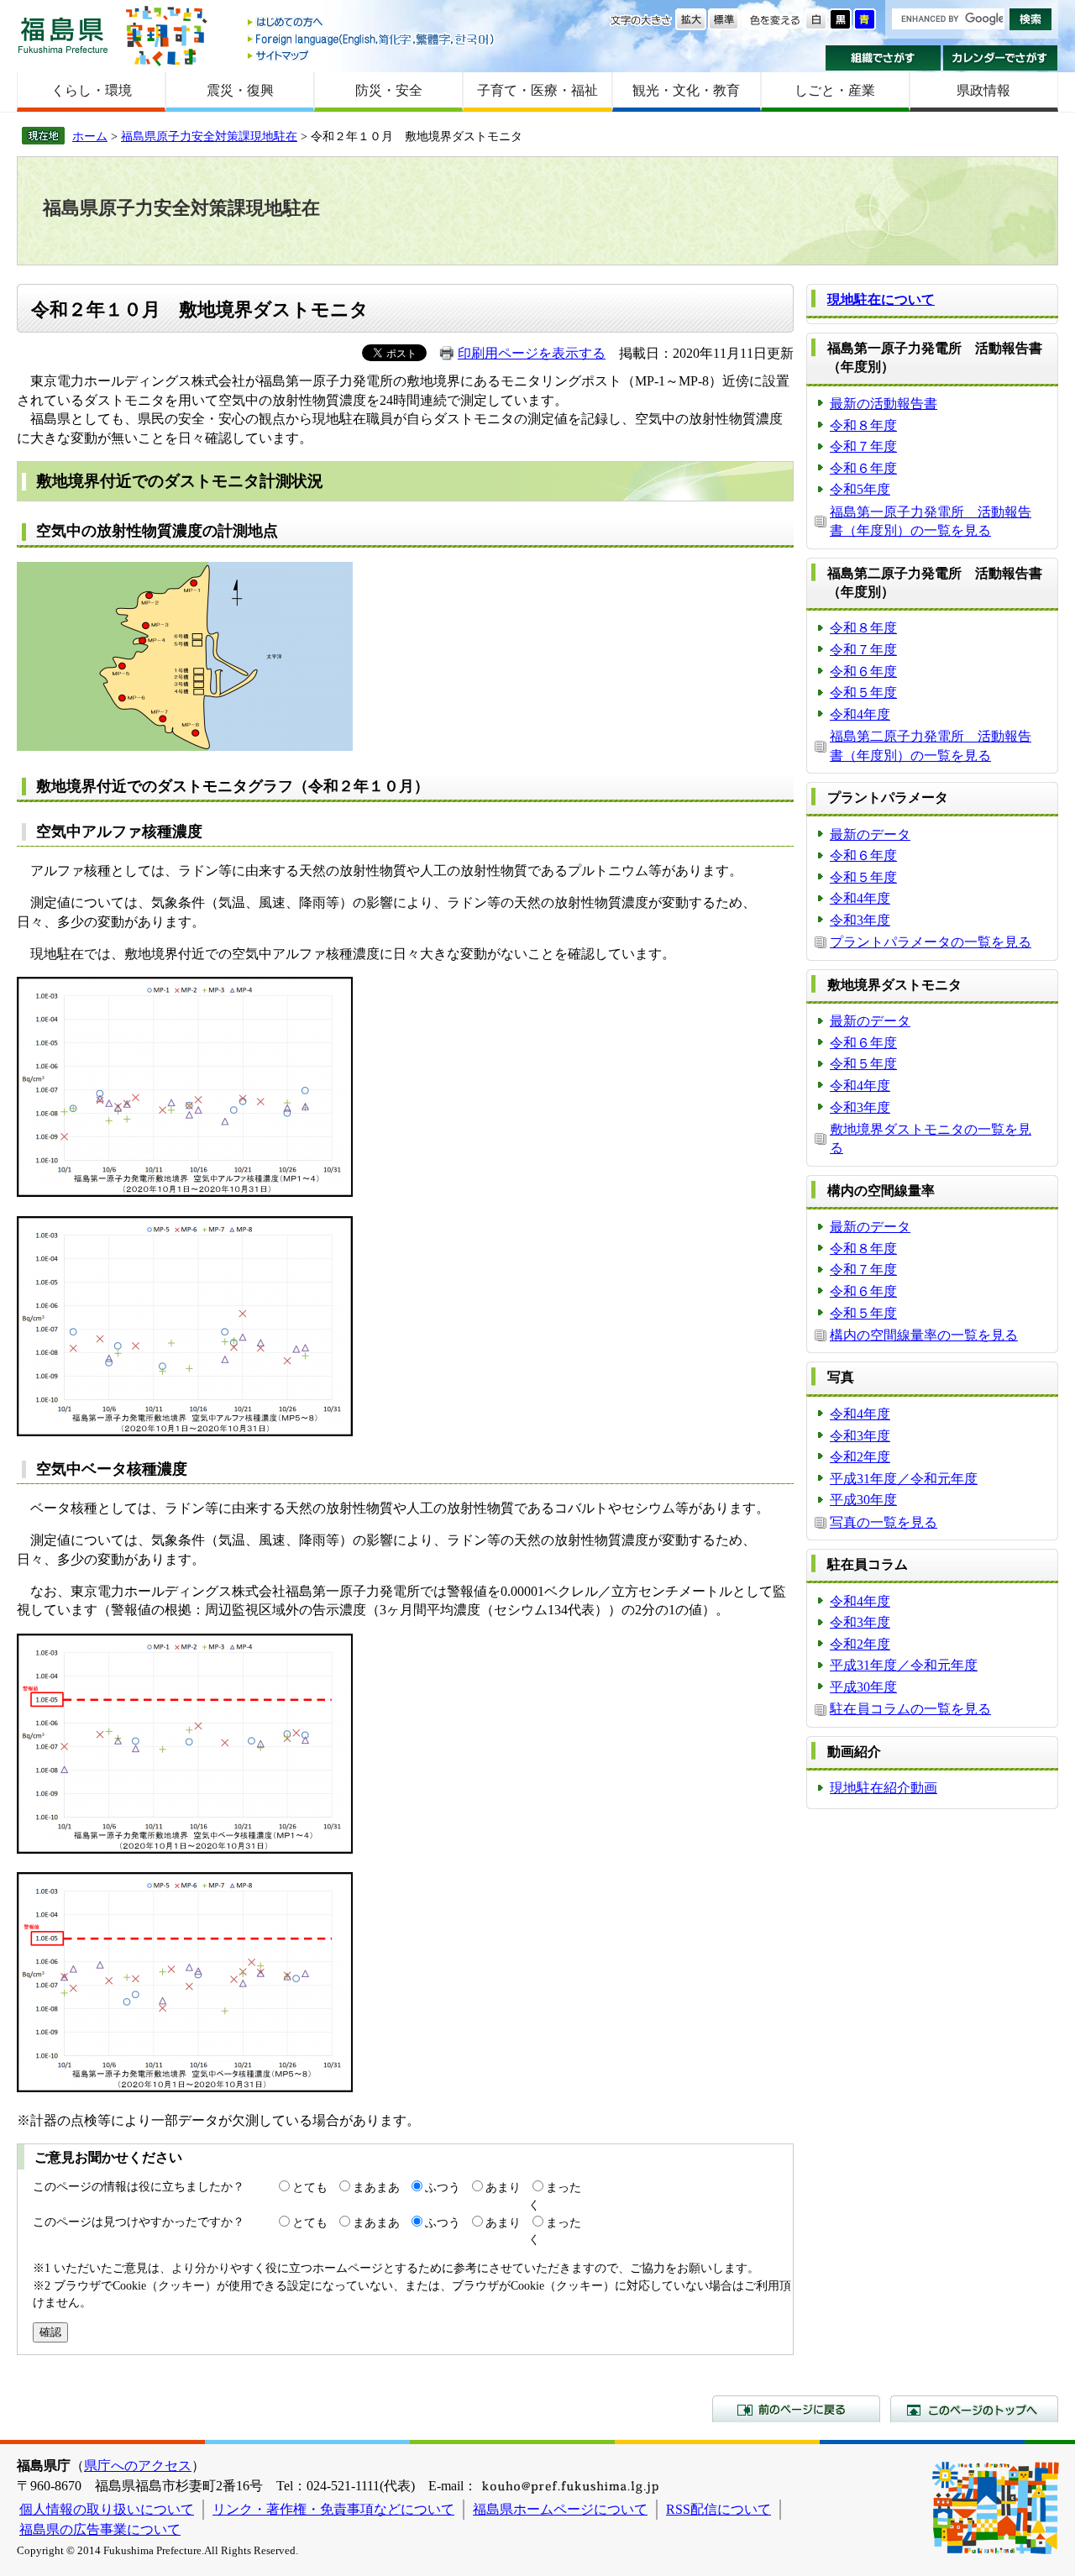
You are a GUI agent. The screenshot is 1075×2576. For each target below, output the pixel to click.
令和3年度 (860, 920)
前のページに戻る (796, 2409)
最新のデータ (870, 834)
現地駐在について (881, 299)
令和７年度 (863, 446)
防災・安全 (389, 90)
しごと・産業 (835, 90)
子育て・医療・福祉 (537, 90)
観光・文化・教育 (686, 90)
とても (310, 2187)
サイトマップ (372, 55)
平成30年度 (863, 1500)
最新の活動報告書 (884, 404)
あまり (503, 2187)
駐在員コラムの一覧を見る (910, 1709)
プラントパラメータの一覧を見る (931, 942)
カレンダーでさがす (1001, 58)
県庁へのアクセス (138, 2466)
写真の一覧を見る (884, 1522)
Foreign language (372, 39)
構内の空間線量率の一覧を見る (924, 1335)
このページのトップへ (974, 2409)
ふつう (443, 2187)
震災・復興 (240, 90)
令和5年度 (860, 489)
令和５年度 (863, 693)
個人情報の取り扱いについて (107, 2509)
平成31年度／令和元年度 (904, 1479)
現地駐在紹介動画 (884, 1788)
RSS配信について (718, 2509)
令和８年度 (863, 425)
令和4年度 (860, 714)
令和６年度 (863, 468)
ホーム (90, 136)
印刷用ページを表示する (532, 353)
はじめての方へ (372, 23)
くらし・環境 (92, 90)
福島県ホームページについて (560, 2509)
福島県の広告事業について (100, 2529)
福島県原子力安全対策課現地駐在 (209, 136)
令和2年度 (860, 1457)
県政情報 (983, 90)
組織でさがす (883, 58)
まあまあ (376, 2187)
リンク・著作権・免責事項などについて (333, 2509)
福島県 (63, 35)
